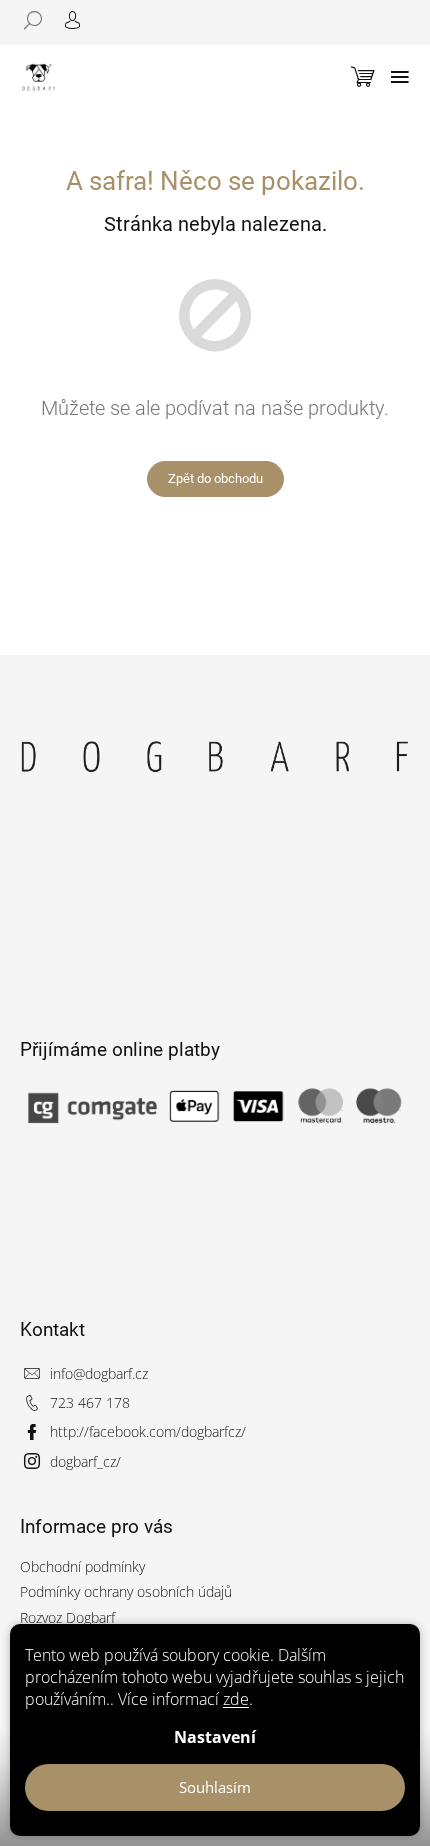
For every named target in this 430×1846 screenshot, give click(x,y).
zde (236, 1699)
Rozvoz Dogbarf (67, 1617)
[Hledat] (40, 20)
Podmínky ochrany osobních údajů (126, 1591)
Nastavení (215, 1737)
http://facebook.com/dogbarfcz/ (148, 1431)
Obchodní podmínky (82, 1566)
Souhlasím (215, 1787)
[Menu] (400, 77)
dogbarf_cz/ (85, 1461)
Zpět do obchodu (215, 478)
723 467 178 (90, 1402)
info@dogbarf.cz (99, 1373)
